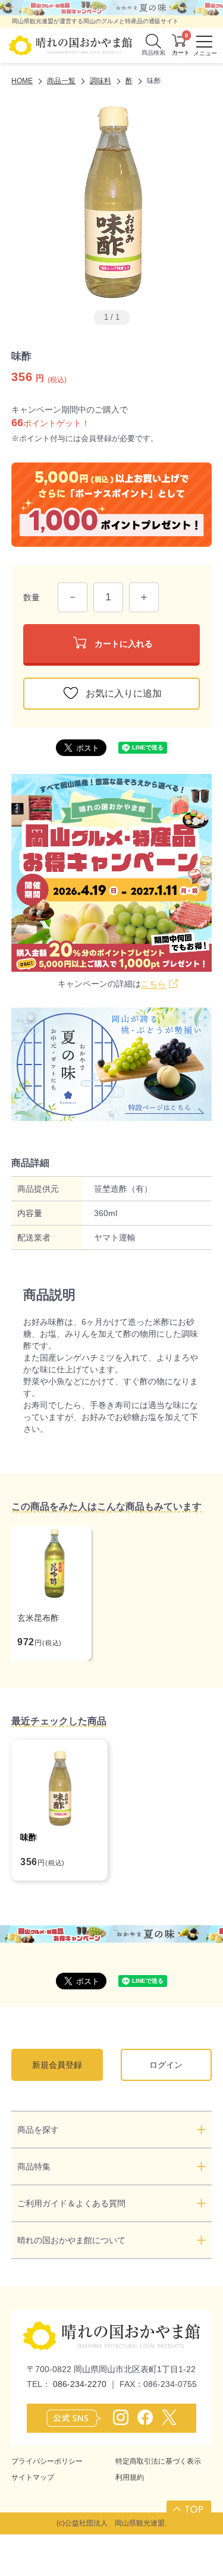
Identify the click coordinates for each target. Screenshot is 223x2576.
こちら (153, 984)
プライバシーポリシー (47, 2461)
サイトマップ (33, 2477)
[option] (112, 201)
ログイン (166, 2065)
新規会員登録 (57, 2065)
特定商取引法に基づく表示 (158, 2461)
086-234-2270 (80, 2384)
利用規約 (130, 2477)
